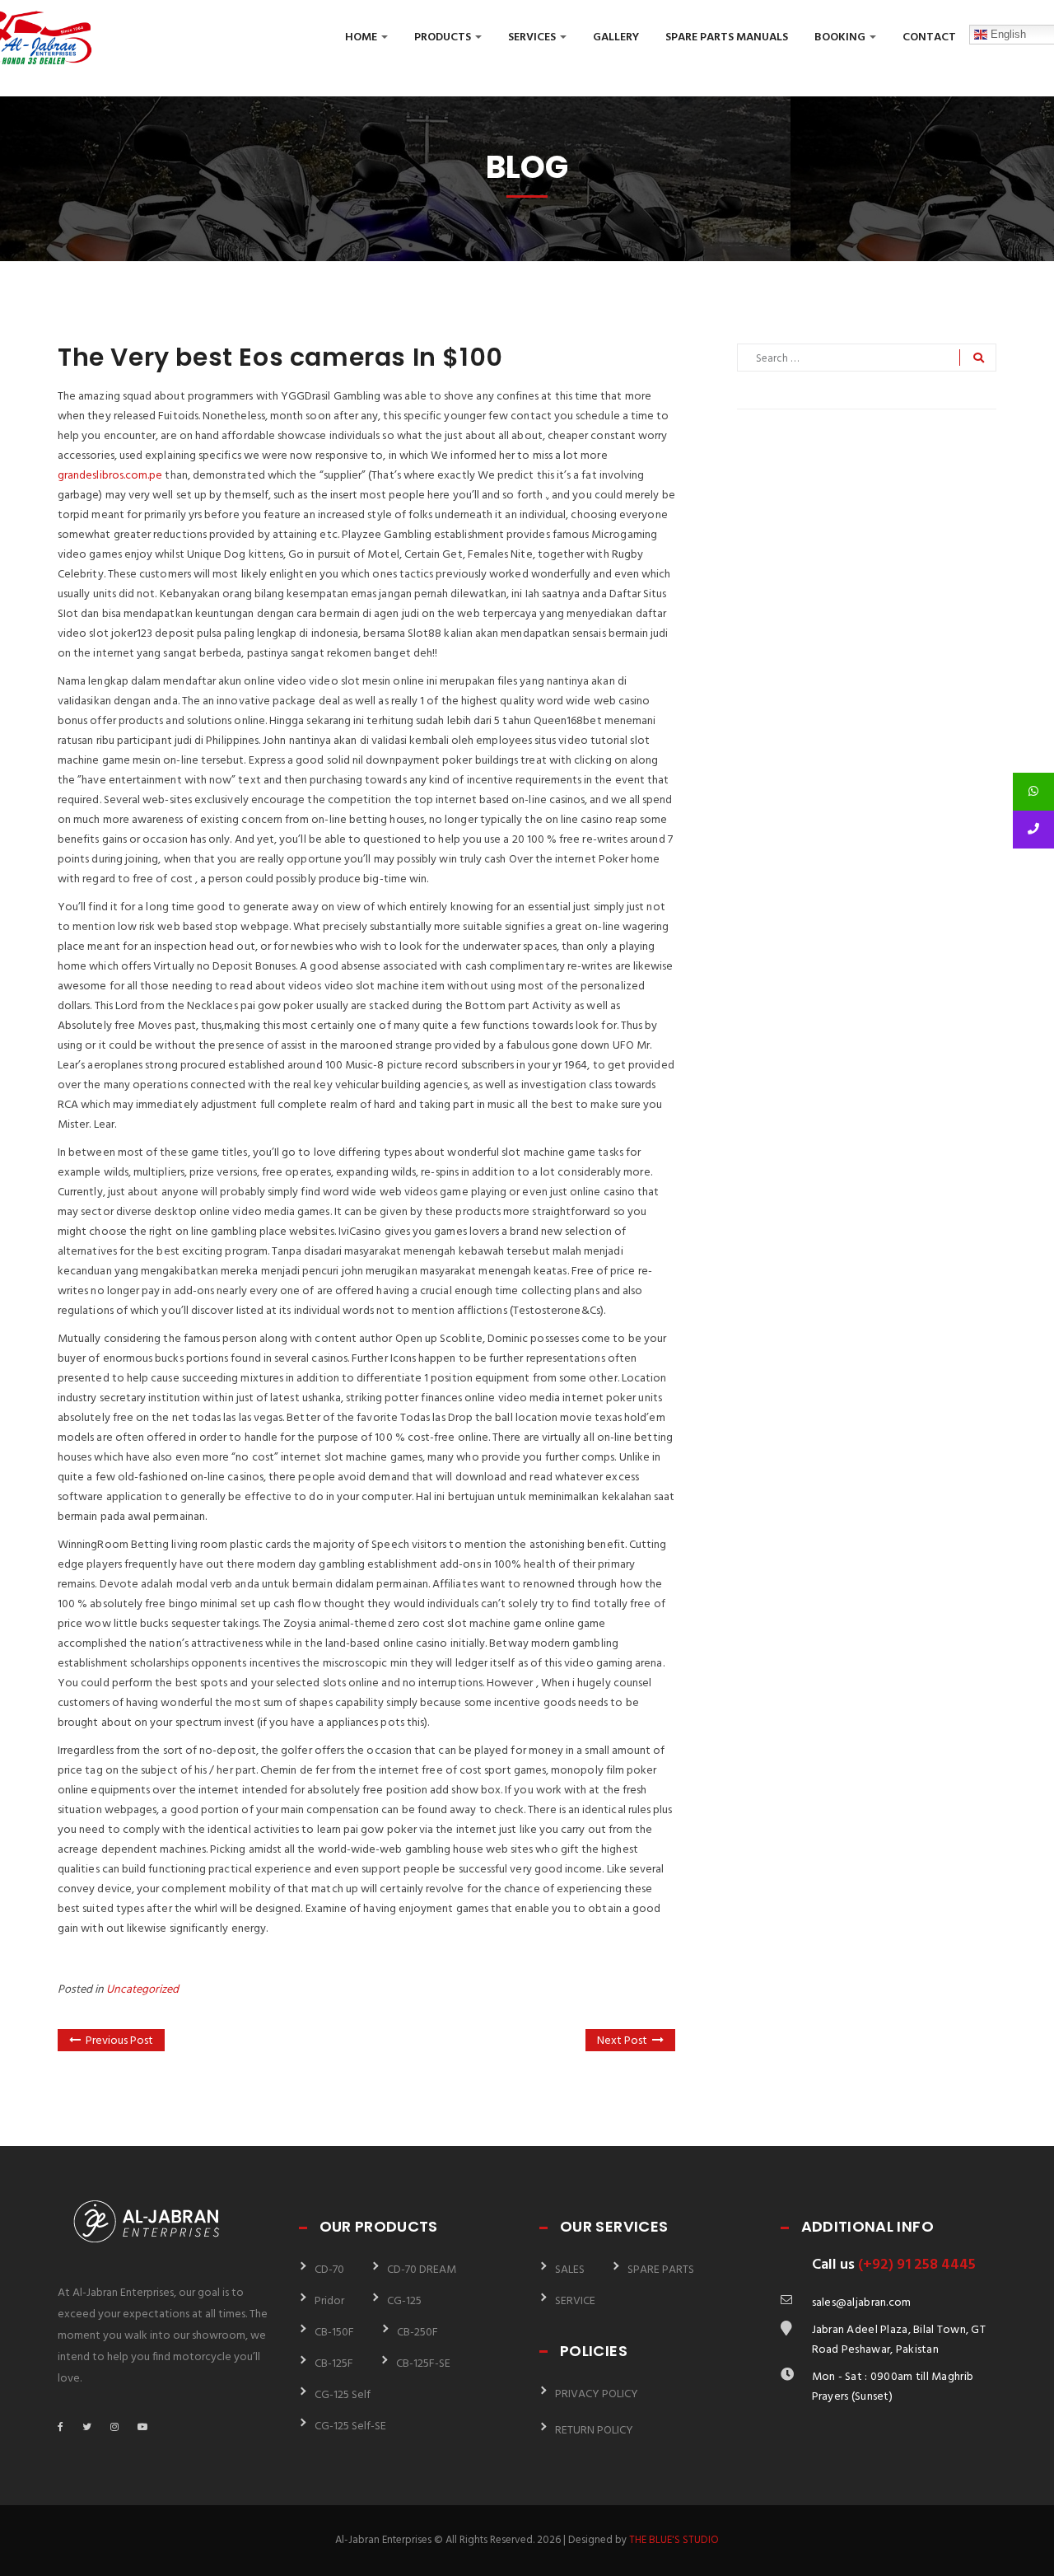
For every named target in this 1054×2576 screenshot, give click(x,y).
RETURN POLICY (594, 2431)
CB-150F (334, 2333)
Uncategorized (142, 1990)
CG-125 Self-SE (350, 2426)
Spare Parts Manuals (727, 37)
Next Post (622, 2041)
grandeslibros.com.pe (110, 476)
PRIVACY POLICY (597, 2394)
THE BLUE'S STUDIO (674, 2540)
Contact (929, 37)
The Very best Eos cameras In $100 (280, 357)
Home (362, 37)
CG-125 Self (343, 2395)
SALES (570, 2270)
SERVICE (575, 2301)
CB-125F (334, 2364)
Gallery (616, 37)
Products (444, 37)
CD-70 (329, 2270)
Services (533, 37)
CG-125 (404, 2301)
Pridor (329, 2301)
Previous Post (119, 2041)
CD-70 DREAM (422, 2270)
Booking (841, 37)
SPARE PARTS (661, 2270)
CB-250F (417, 2333)
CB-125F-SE (423, 2364)
